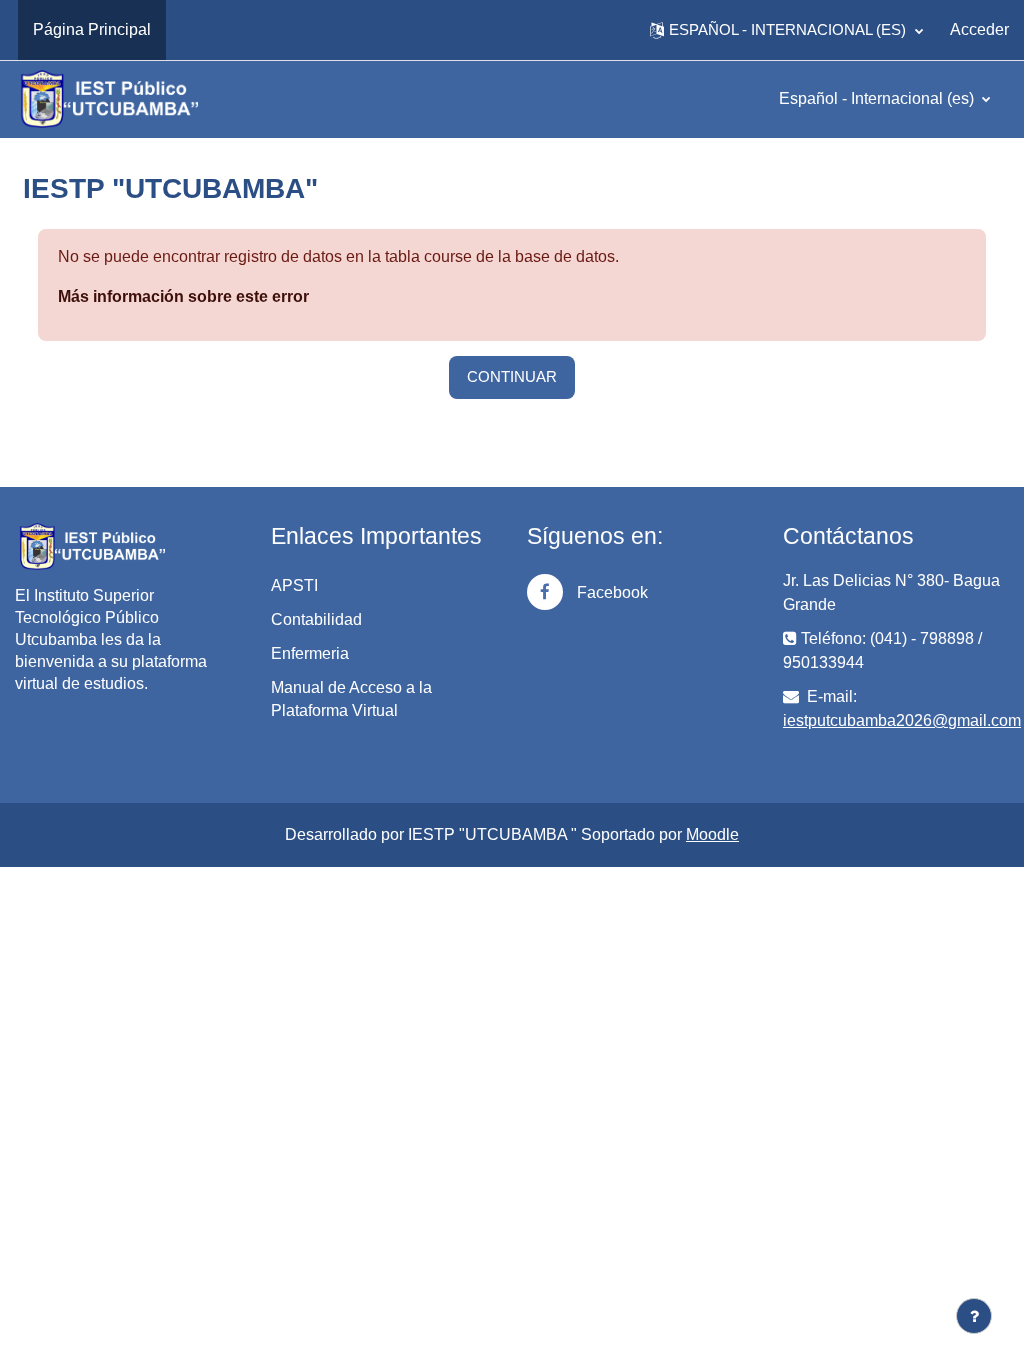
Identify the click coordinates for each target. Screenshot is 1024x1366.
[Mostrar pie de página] (974, 1316)
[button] (786, 30)
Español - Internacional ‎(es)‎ (878, 98)
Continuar (512, 376)
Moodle (712, 834)
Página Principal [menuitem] (92, 29)
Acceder (979, 29)
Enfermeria (310, 653)
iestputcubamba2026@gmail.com (902, 720)
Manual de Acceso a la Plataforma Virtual (351, 699)
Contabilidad (316, 619)
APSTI (294, 585)
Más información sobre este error (183, 296)
